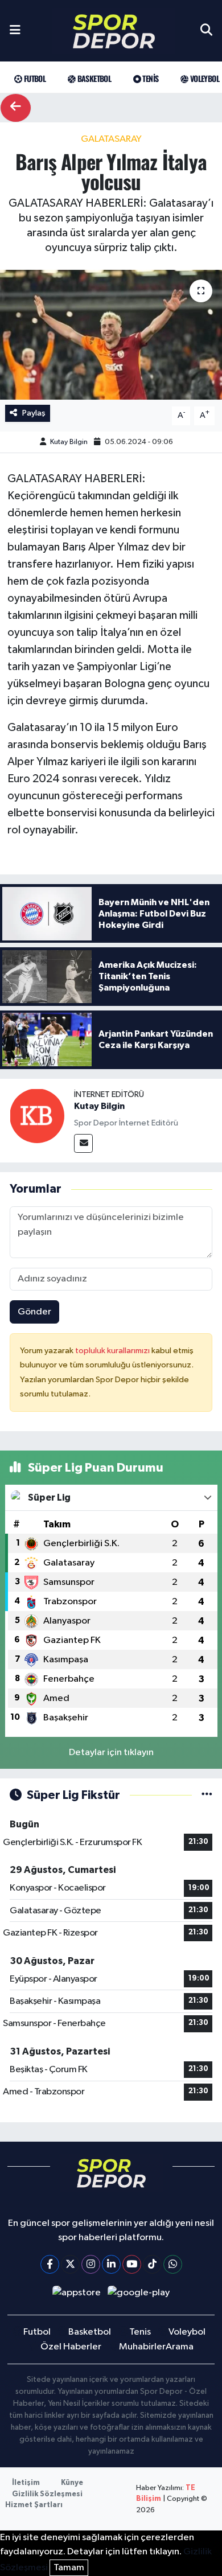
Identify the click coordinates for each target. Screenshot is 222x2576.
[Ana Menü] (15, 31)
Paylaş (34, 413)
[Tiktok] (152, 2264)
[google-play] (139, 2295)
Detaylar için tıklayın (111, 1753)
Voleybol (203, 78)
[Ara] (206, 31)
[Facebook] (50, 2264)
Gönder (34, 1312)
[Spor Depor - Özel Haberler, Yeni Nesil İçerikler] (114, 31)
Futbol (34, 78)
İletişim (26, 2483)
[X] (70, 2264)
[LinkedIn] (111, 2264)
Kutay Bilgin (69, 442)
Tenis (149, 78)
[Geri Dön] (16, 108)
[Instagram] (91, 2264)
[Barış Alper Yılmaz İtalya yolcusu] (111, 335)
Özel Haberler (71, 2347)
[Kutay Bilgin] (37, 1116)
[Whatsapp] (173, 2264)
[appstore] (76, 2295)
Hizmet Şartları (34, 2505)
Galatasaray (111, 139)
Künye (72, 2483)
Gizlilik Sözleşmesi (47, 2494)
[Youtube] (132, 2264)
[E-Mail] (83, 1143)
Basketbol (93, 78)
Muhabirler (142, 2347)
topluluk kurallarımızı (113, 1351)
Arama (180, 2347)
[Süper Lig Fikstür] (207, 1795)
